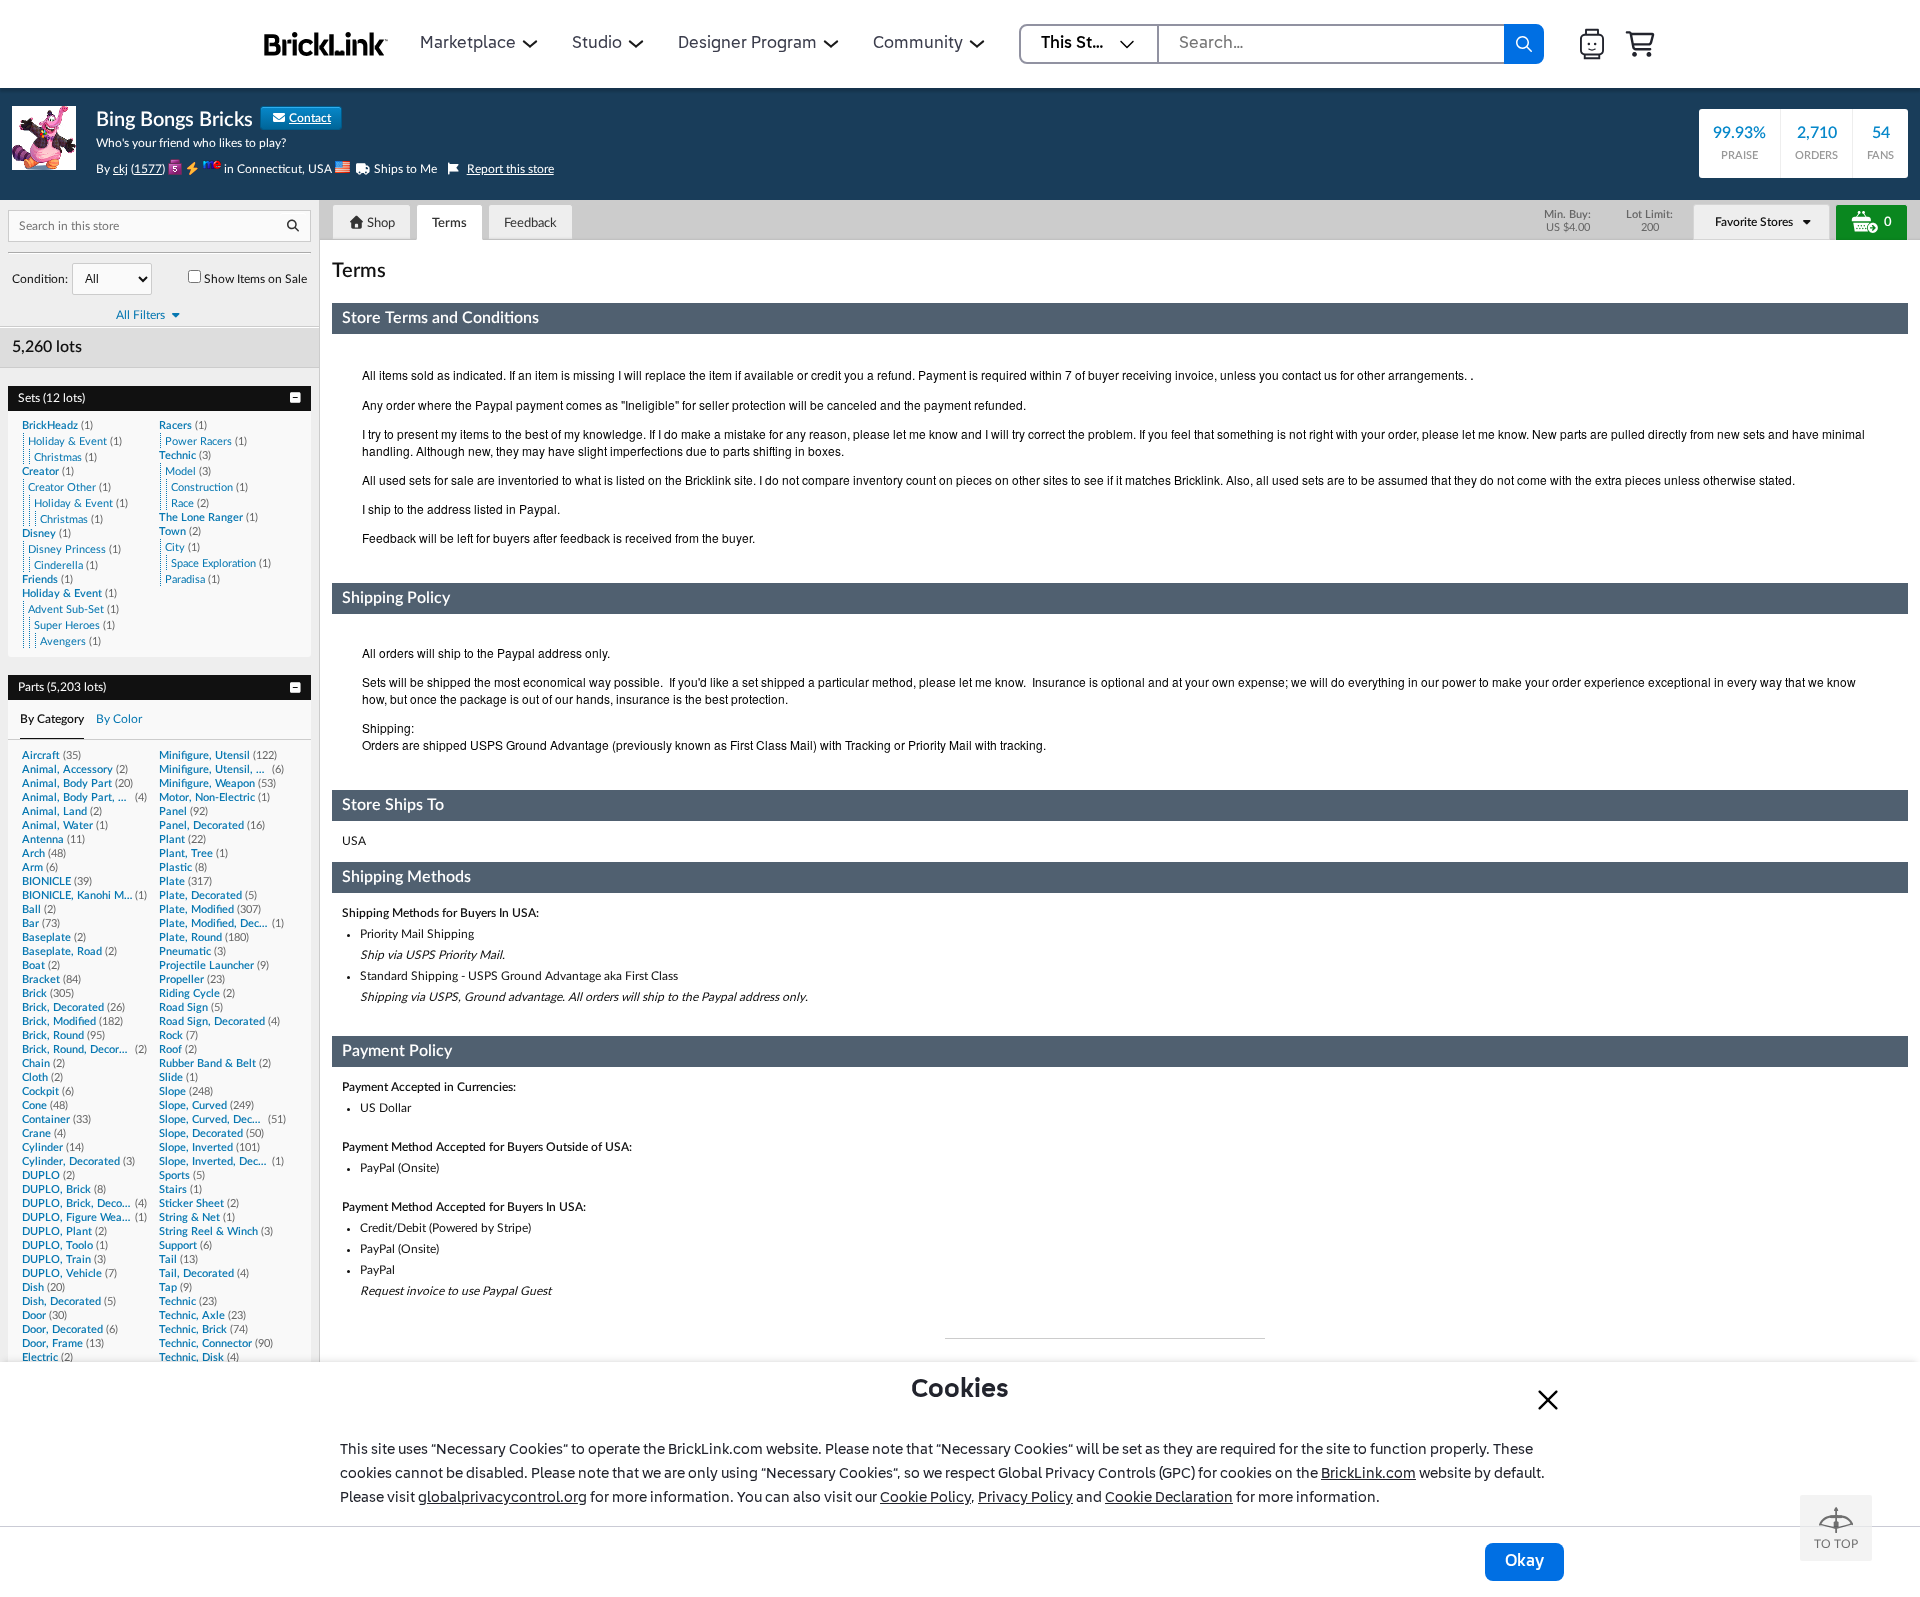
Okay (1524, 1562)
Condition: (40, 279)
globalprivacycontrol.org (502, 1498)
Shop (379, 223)
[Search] (1524, 44)
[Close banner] (1548, 1400)
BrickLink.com (1368, 1474)
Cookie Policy (925, 1498)
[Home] (326, 44)
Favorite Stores (1754, 222)
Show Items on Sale (255, 279)
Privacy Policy (1025, 1498)
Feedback (530, 223)
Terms (449, 223)
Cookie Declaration (1169, 1498)
